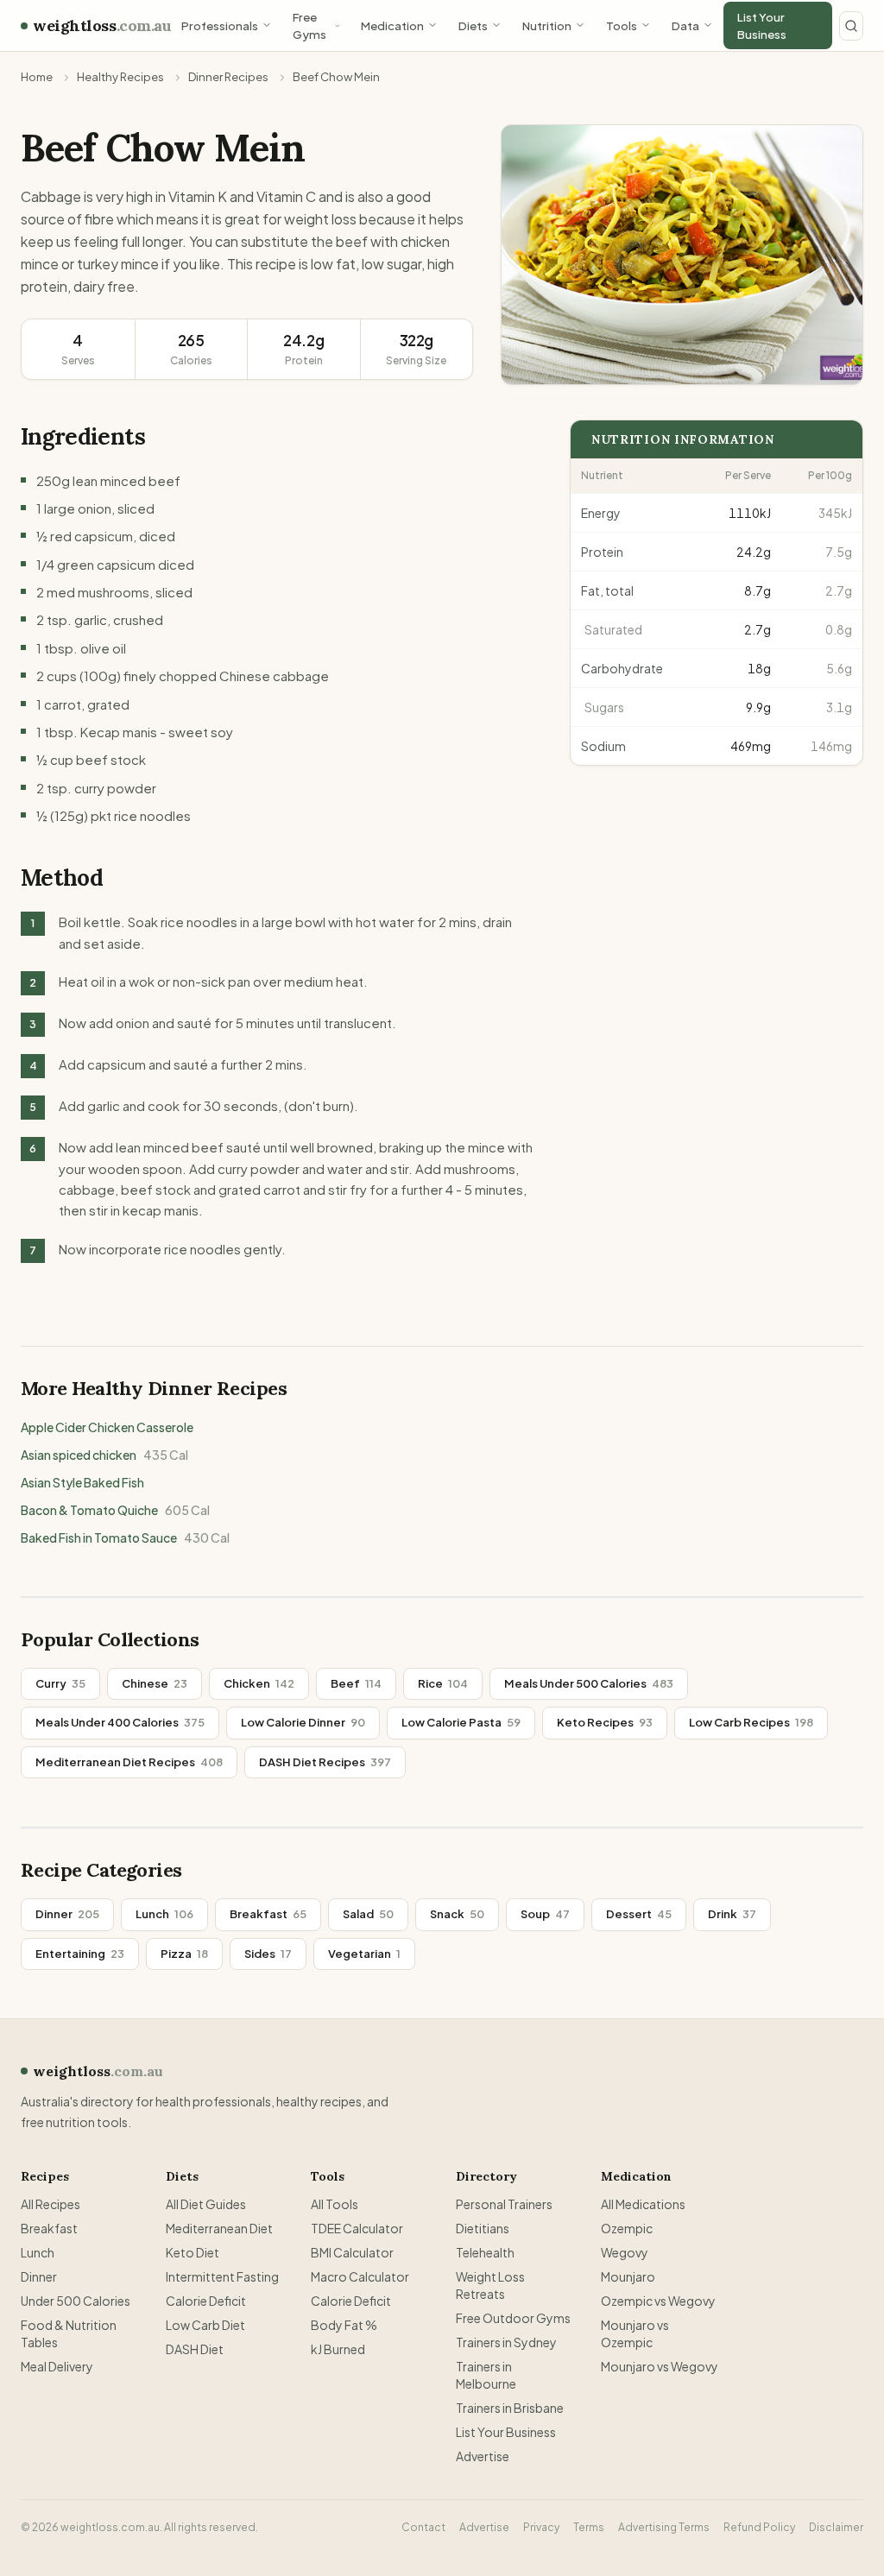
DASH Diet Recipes (325, 1762)
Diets (473, 25)
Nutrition (547, 25)
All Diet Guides (206, 2204)
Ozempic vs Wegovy (658, 2301)
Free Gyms (309, 25)
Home (37, 77)
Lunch (164, 1914)
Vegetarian (364, 1954)
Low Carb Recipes (751, 1722)
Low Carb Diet (205, 2325)
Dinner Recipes (228, 77)
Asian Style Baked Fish (82, 1482)
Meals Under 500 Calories (589, 1683)
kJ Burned (338, 2349)
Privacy (541, 2527)
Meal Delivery (57, 2366)
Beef (356, 1683)
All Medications (643, 2204)
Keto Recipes (605, 1722)
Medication (392, 25)
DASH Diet (195, 2349)
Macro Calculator (360, 2276)
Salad (368, 1914)
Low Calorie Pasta (461, 1722)
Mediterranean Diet (219, 2228)
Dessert (639, 1914)
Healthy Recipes (120, 77)
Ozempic (627, 2228)
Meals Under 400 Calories (120, 1722)
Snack (457, 1914)
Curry (60, 1683)
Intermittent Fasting (222, 2276)
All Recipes (51, 2204)
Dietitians (483, 2228)
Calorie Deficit (206, 2301)
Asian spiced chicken (104, 1455)
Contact (423, 2527)
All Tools (335, 2204)
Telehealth (485, 2252)
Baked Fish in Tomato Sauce (125, 1537)
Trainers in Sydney (506, 2342)
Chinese (155, 1683)
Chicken (259, 1683)
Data (685, 25)
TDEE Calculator (357, 2228)
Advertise (483, 2456)
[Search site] (851, 26)
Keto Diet (193, 2252)
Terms (589, 2527)
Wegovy (625, 2252)
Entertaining (80, 1954)
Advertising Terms (664, 2527)
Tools (622, 25)
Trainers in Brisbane (510, 2408)
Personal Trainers (504, 2204)
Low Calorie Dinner (303, 1722)
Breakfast (268, 1914)
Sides (268, 1954)
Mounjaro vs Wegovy (660, 2366)
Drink (732, 1914)
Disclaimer (836, 2527)
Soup (545, 1914)
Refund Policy (759, 2527)
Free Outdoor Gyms (513, 2318)
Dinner (67, 1914)
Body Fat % (344, 2325)
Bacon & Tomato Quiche (115, 1510)
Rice (443, 1683)
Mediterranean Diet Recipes (129, 1762)
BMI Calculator (352, 2252)
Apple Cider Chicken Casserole (107, 1427)
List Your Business (762, 25)
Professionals (220, 25)
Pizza (184, 1954)
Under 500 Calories (76, 2301)
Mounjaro (628, 2276)
